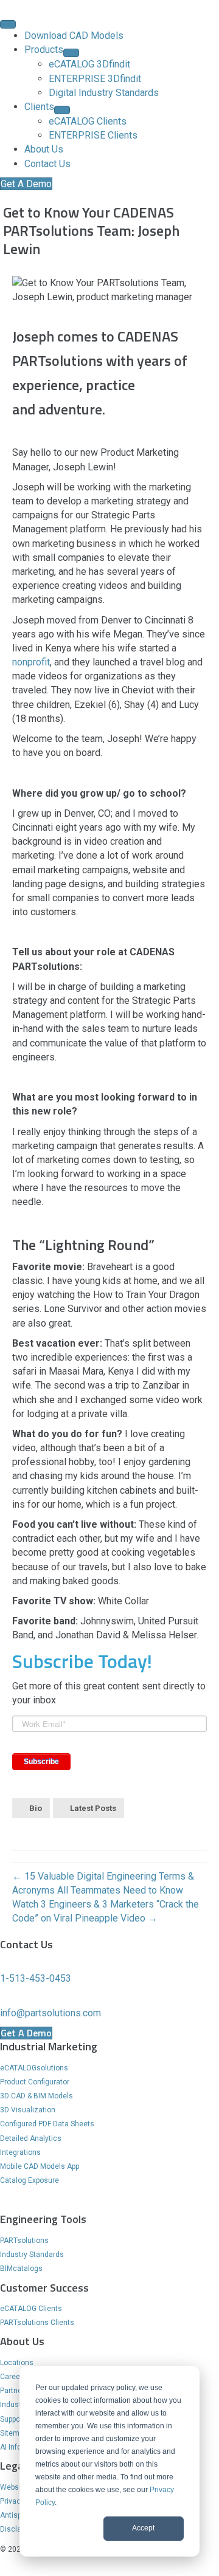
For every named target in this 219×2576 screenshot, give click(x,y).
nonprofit (31, 662)
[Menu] (8, 24)
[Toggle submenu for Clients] (62, 110)
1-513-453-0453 (36, 1978)
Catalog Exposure (30, 2180)
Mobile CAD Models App (40, 2166)
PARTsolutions (24, 2241)
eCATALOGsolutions (34, 2068)
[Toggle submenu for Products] (71, 53)
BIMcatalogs (21, 2269)
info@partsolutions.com (50, 2013)
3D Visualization (28, 2110)
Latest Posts (93, 1808)
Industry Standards (32, 2255)
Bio (36, 1808)
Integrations (20, 2152)
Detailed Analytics (31, 2138)
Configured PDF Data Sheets (47, 2124)
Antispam (16, 2515)
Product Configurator (35, 2082)
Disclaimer (18, 2529)
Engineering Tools (43, 2219)
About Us (22, 2341)
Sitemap (14, 2433)
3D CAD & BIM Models (36, 2096)
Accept (143, 2528)
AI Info (11, 2447)
